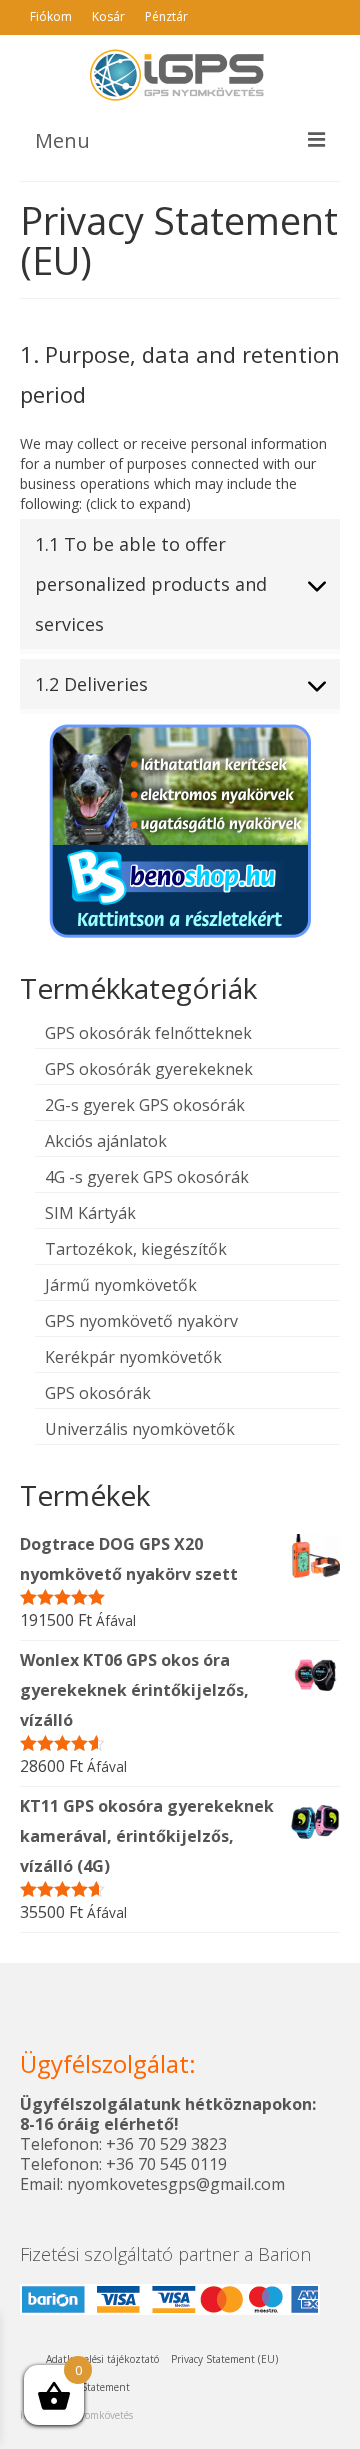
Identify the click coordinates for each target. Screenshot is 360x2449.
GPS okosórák (98, 1393)
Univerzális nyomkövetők (140, 1429)
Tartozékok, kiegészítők (136, 1249)
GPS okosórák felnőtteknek (148, 1033)
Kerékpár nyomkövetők (133, 1357)
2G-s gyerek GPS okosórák (145, 1105)
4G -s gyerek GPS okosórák (147, 1177)
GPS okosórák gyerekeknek (149, 1069)
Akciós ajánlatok (106, 1141)
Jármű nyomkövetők (121, 1285)
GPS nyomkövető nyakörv (141, 1321)
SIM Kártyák (90, 1213)
